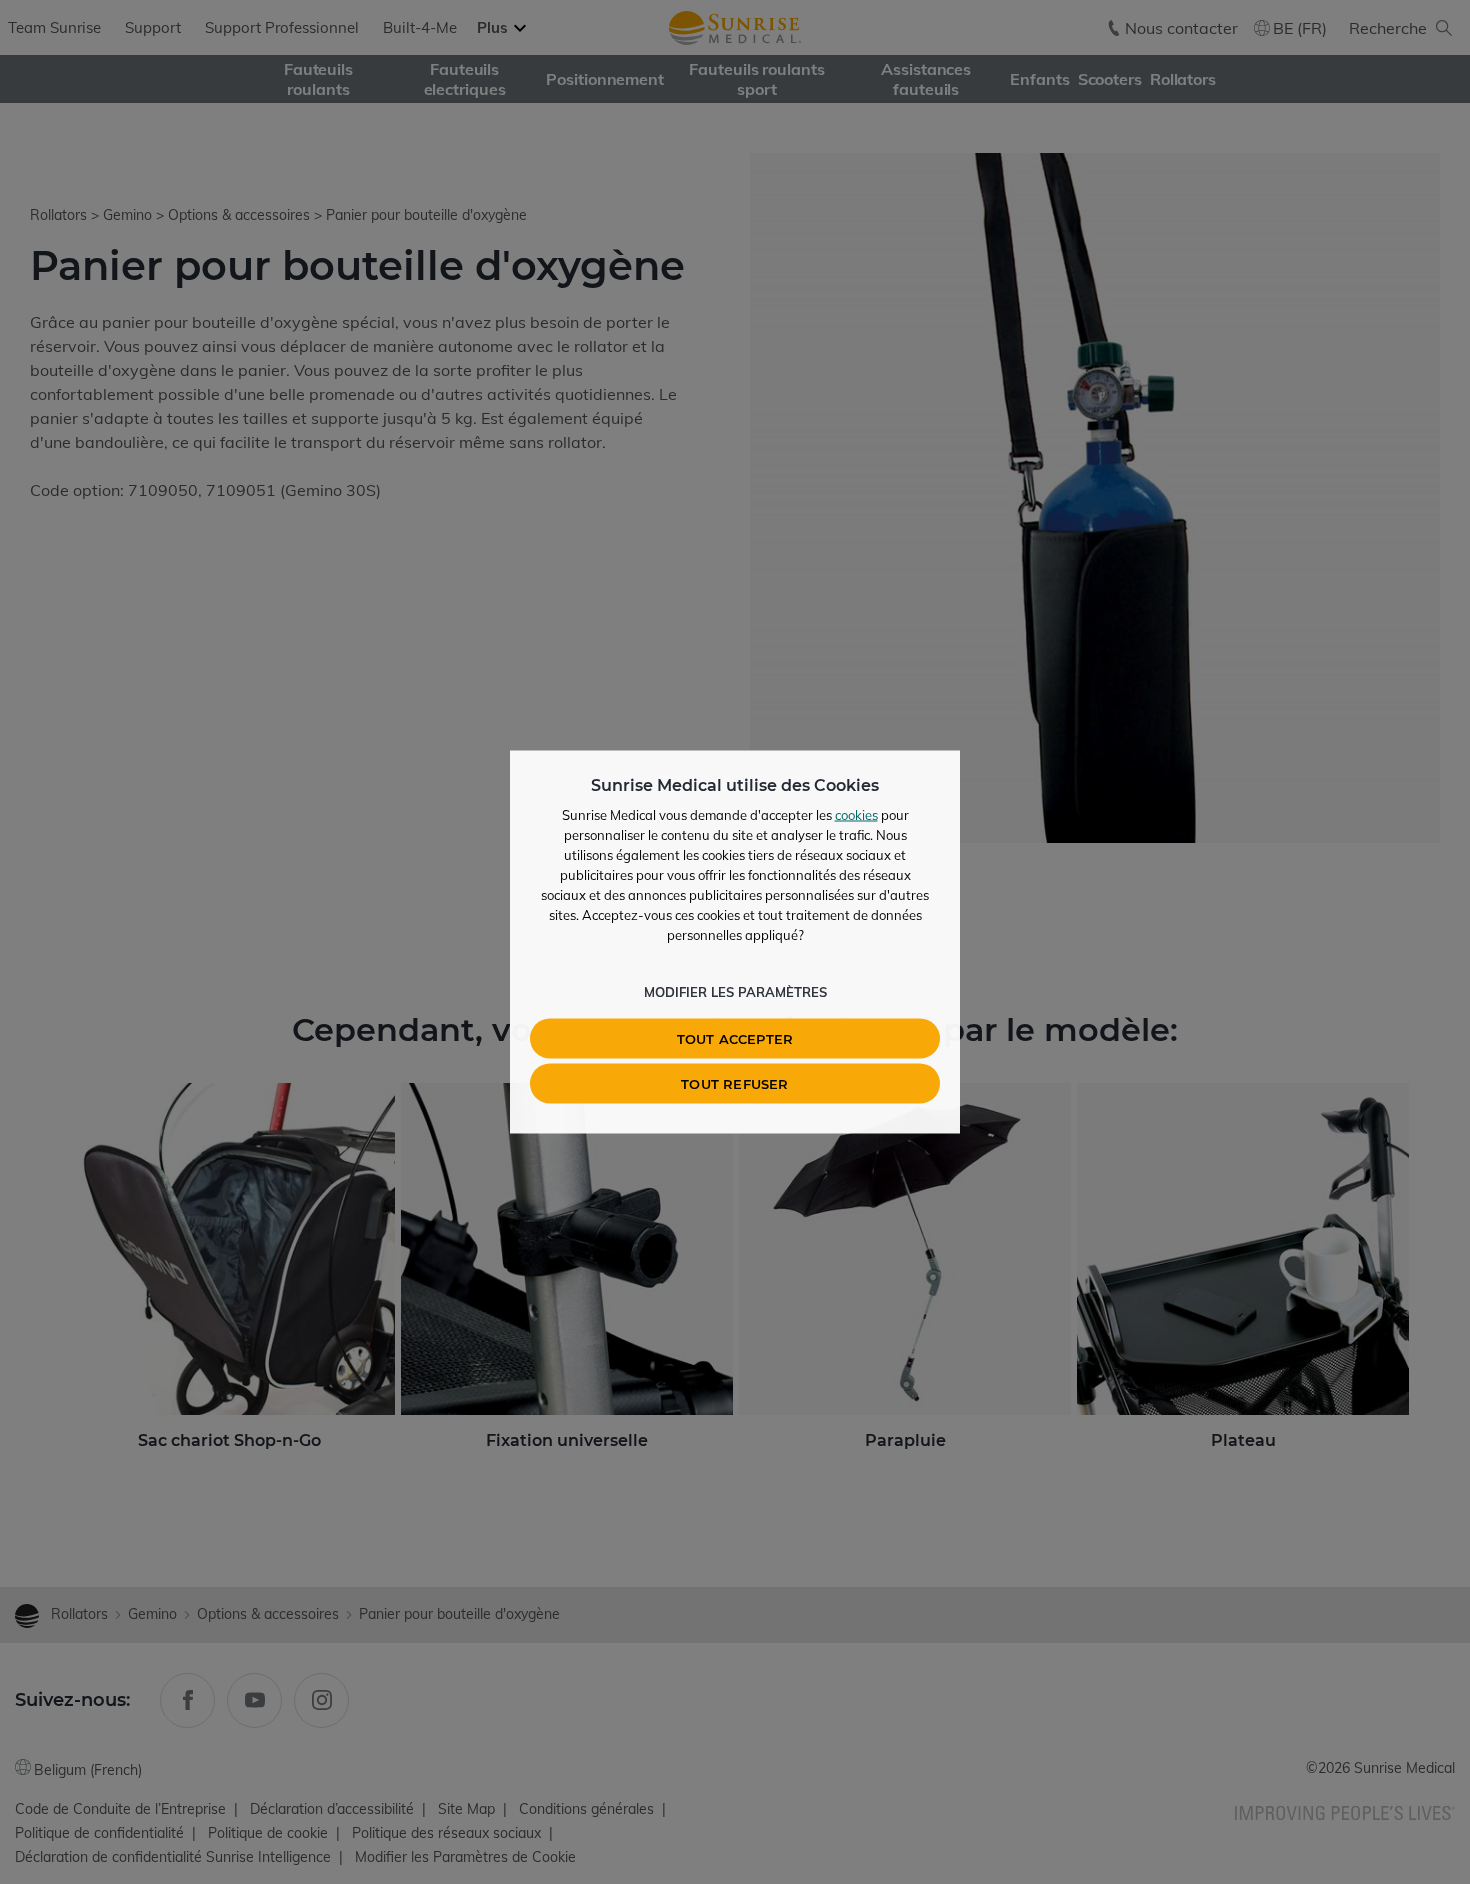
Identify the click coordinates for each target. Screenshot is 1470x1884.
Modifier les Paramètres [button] (735, 992)
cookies (856, 815)
